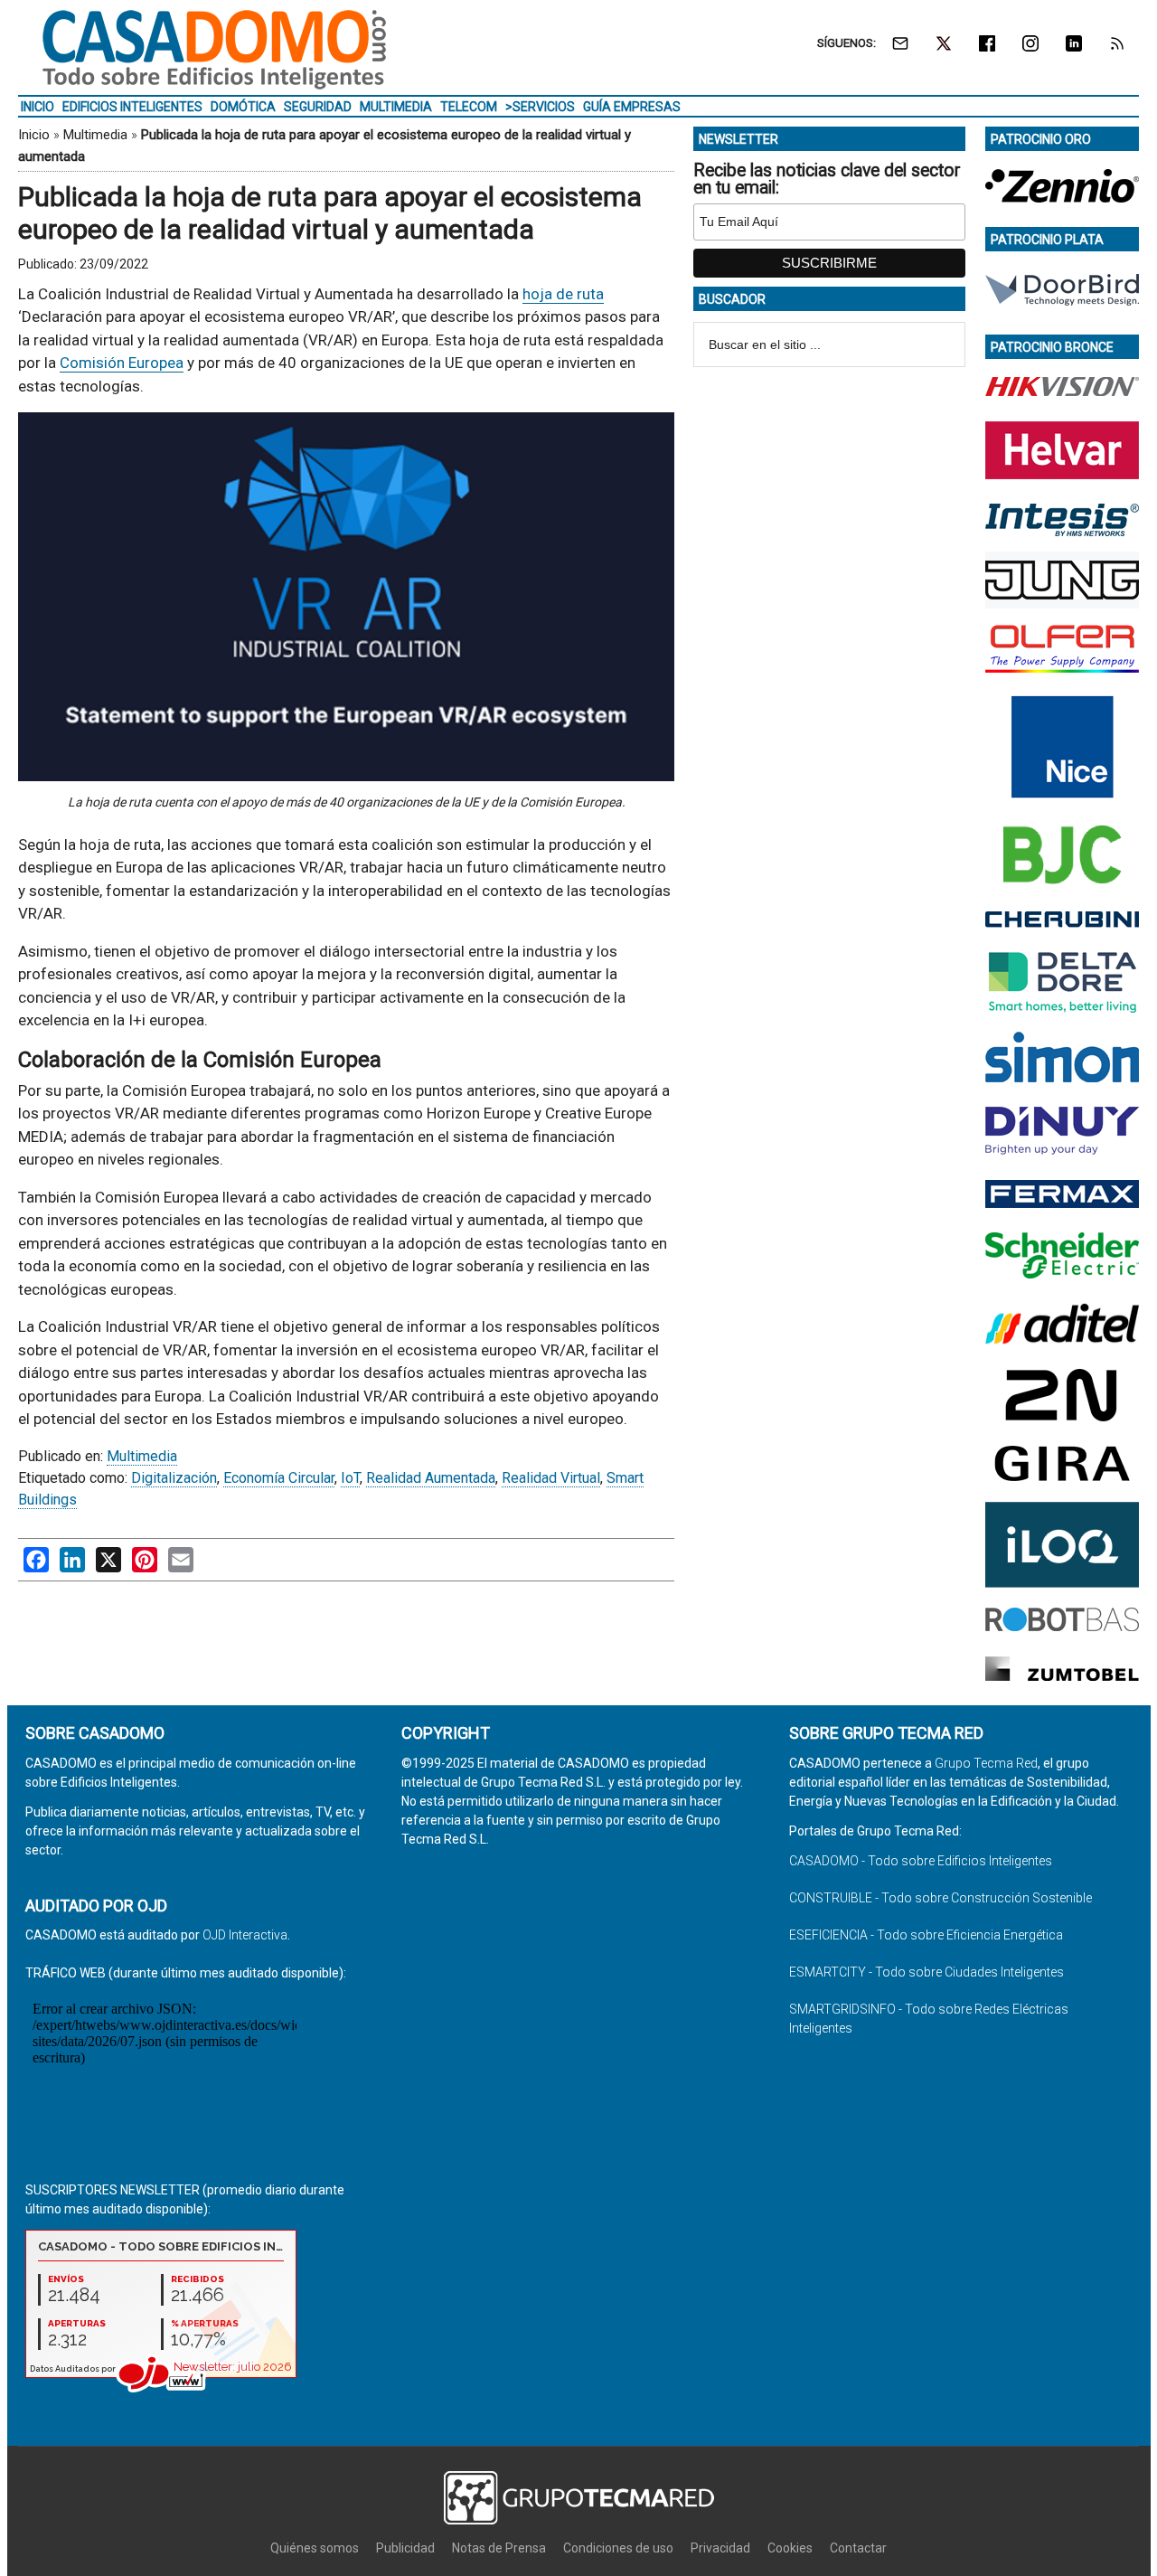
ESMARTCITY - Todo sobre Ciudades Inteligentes (927, 1972)
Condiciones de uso (618, 2548)
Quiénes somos (315, 2548)
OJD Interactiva (245, 1935)
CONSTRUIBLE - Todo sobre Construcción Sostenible (941, 1898)
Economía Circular (279, 1478)
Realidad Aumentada (431, 1478)
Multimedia (95, 135)
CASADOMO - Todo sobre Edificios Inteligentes (921, 1861)
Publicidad (405, 2548)
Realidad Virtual (551, 1478)
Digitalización (174, 1478)
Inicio (34, 135)
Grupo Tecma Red (986, 1763)
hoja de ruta (563, 294)
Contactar (858, 2548)
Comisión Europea (122, 363)
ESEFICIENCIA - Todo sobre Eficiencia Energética (926, 1935)
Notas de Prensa (499, 2548)
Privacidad (720, 2548)
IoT (350, 1478)
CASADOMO (214, 50)
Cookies (790, 2548)
